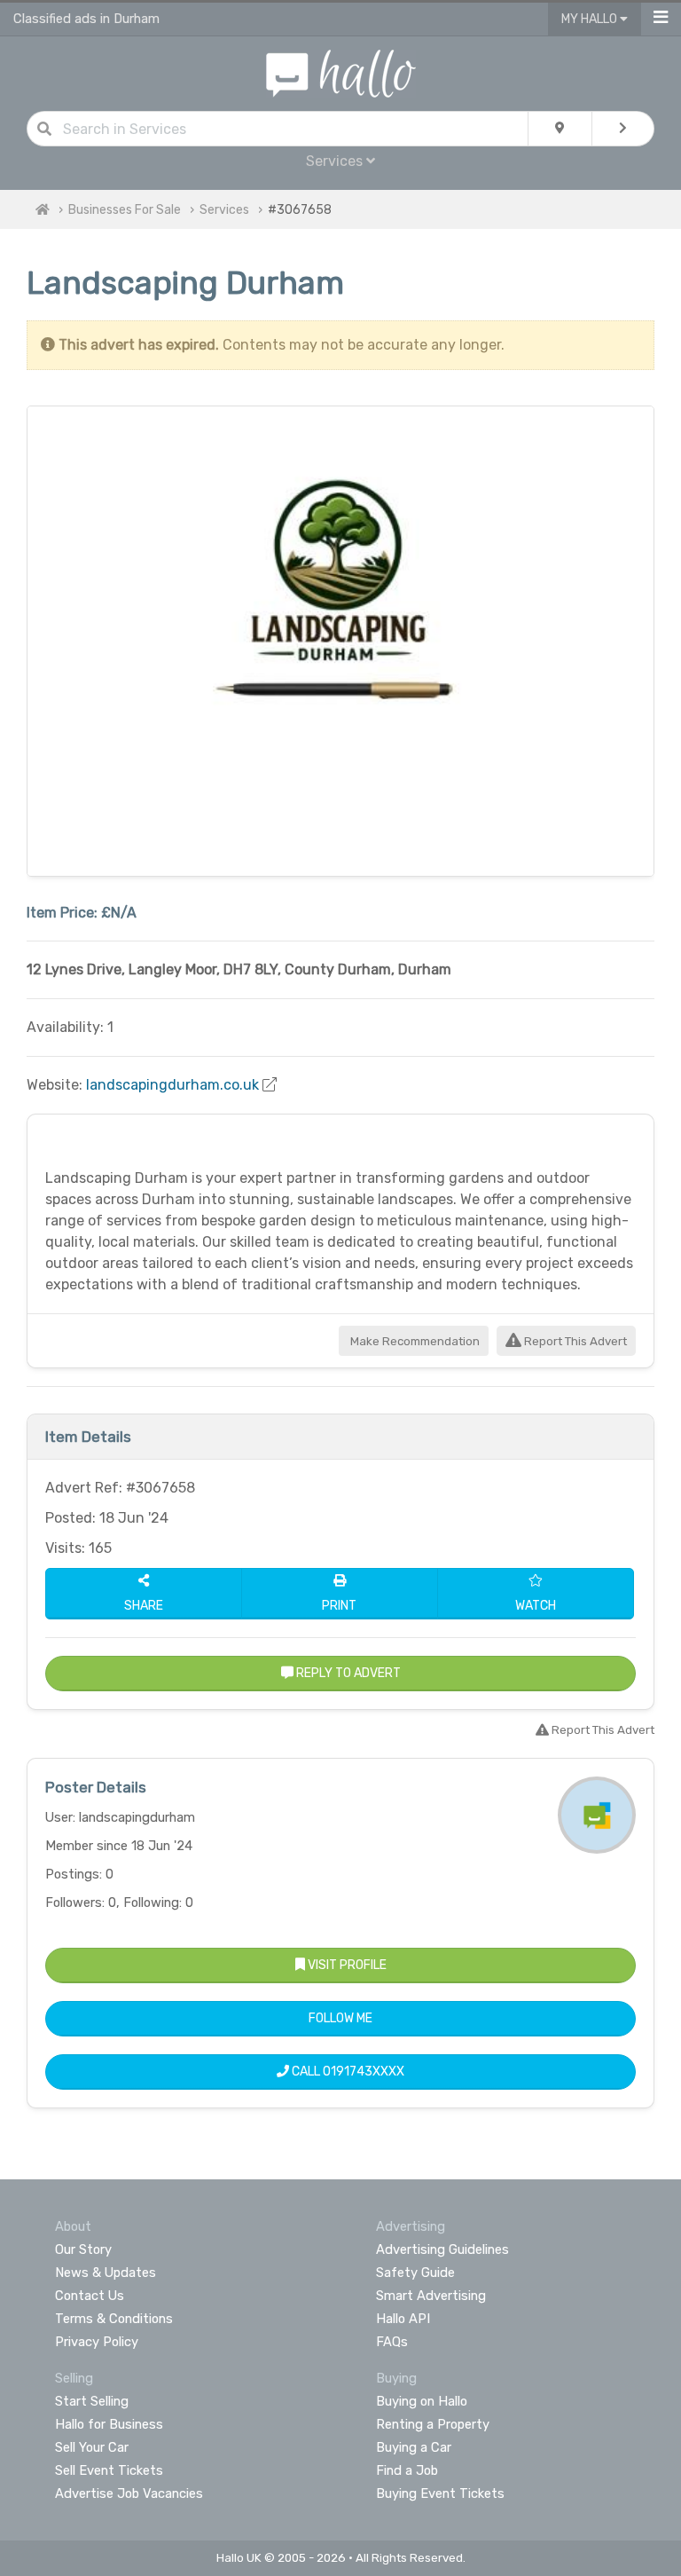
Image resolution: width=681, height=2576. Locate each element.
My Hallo (591, 19)
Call (347, 2072)
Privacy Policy (97, 2342)
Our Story (83, 2249)
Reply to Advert (347, 1673)
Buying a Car (414, 2447)
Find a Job (407, 2470)
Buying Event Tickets (440, 2493)
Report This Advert (574, 1341)
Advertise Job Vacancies (129, 2493)
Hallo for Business (109, 2424)
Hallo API (403, 2319)
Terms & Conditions (114, 2319)
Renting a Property (433, 2424)
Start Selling (92, 2401)
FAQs (392, 2342)
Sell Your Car (92, 2447)
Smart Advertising (431, 2296)
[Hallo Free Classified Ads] (341, 72)
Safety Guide (415, 2273)
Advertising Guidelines (442, 2249)
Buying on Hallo (422, 2401)
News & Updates (106, 2273)
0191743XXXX (364, 2072)
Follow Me (340, 2018)
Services (224, 210)
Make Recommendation (414, 1341)
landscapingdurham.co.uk (172, 1085)
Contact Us (90, 2296)
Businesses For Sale (125, 210)
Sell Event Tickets (109, 2470)
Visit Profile (346, 1965)
